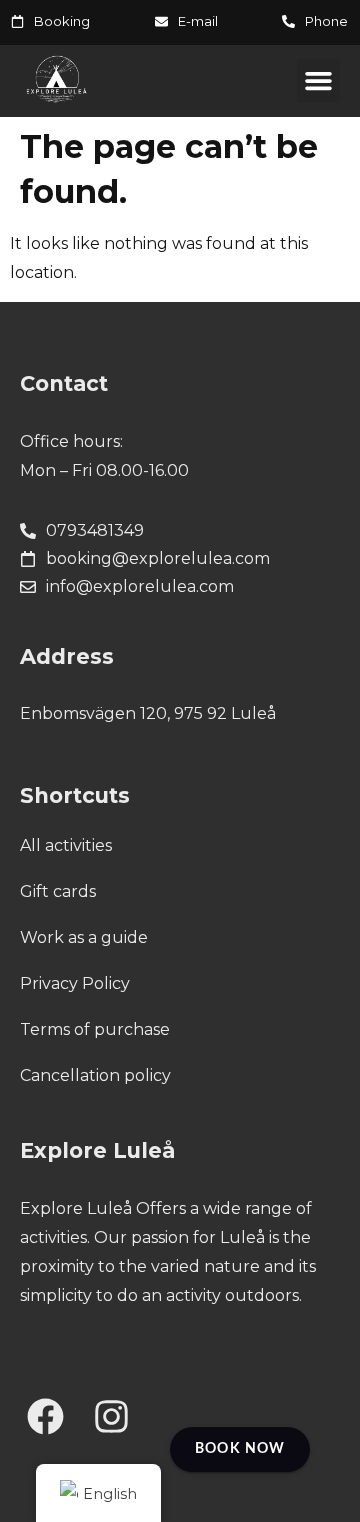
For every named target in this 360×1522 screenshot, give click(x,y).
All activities (66, 845)
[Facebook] (46, 1416)
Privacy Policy (75, 983)
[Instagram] (112, 1416)
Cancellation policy (95, 1075)
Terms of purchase (95, 1029)
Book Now (240, 1449)
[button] (319, 81)
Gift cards (58, 891)
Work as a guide (84, 937)
